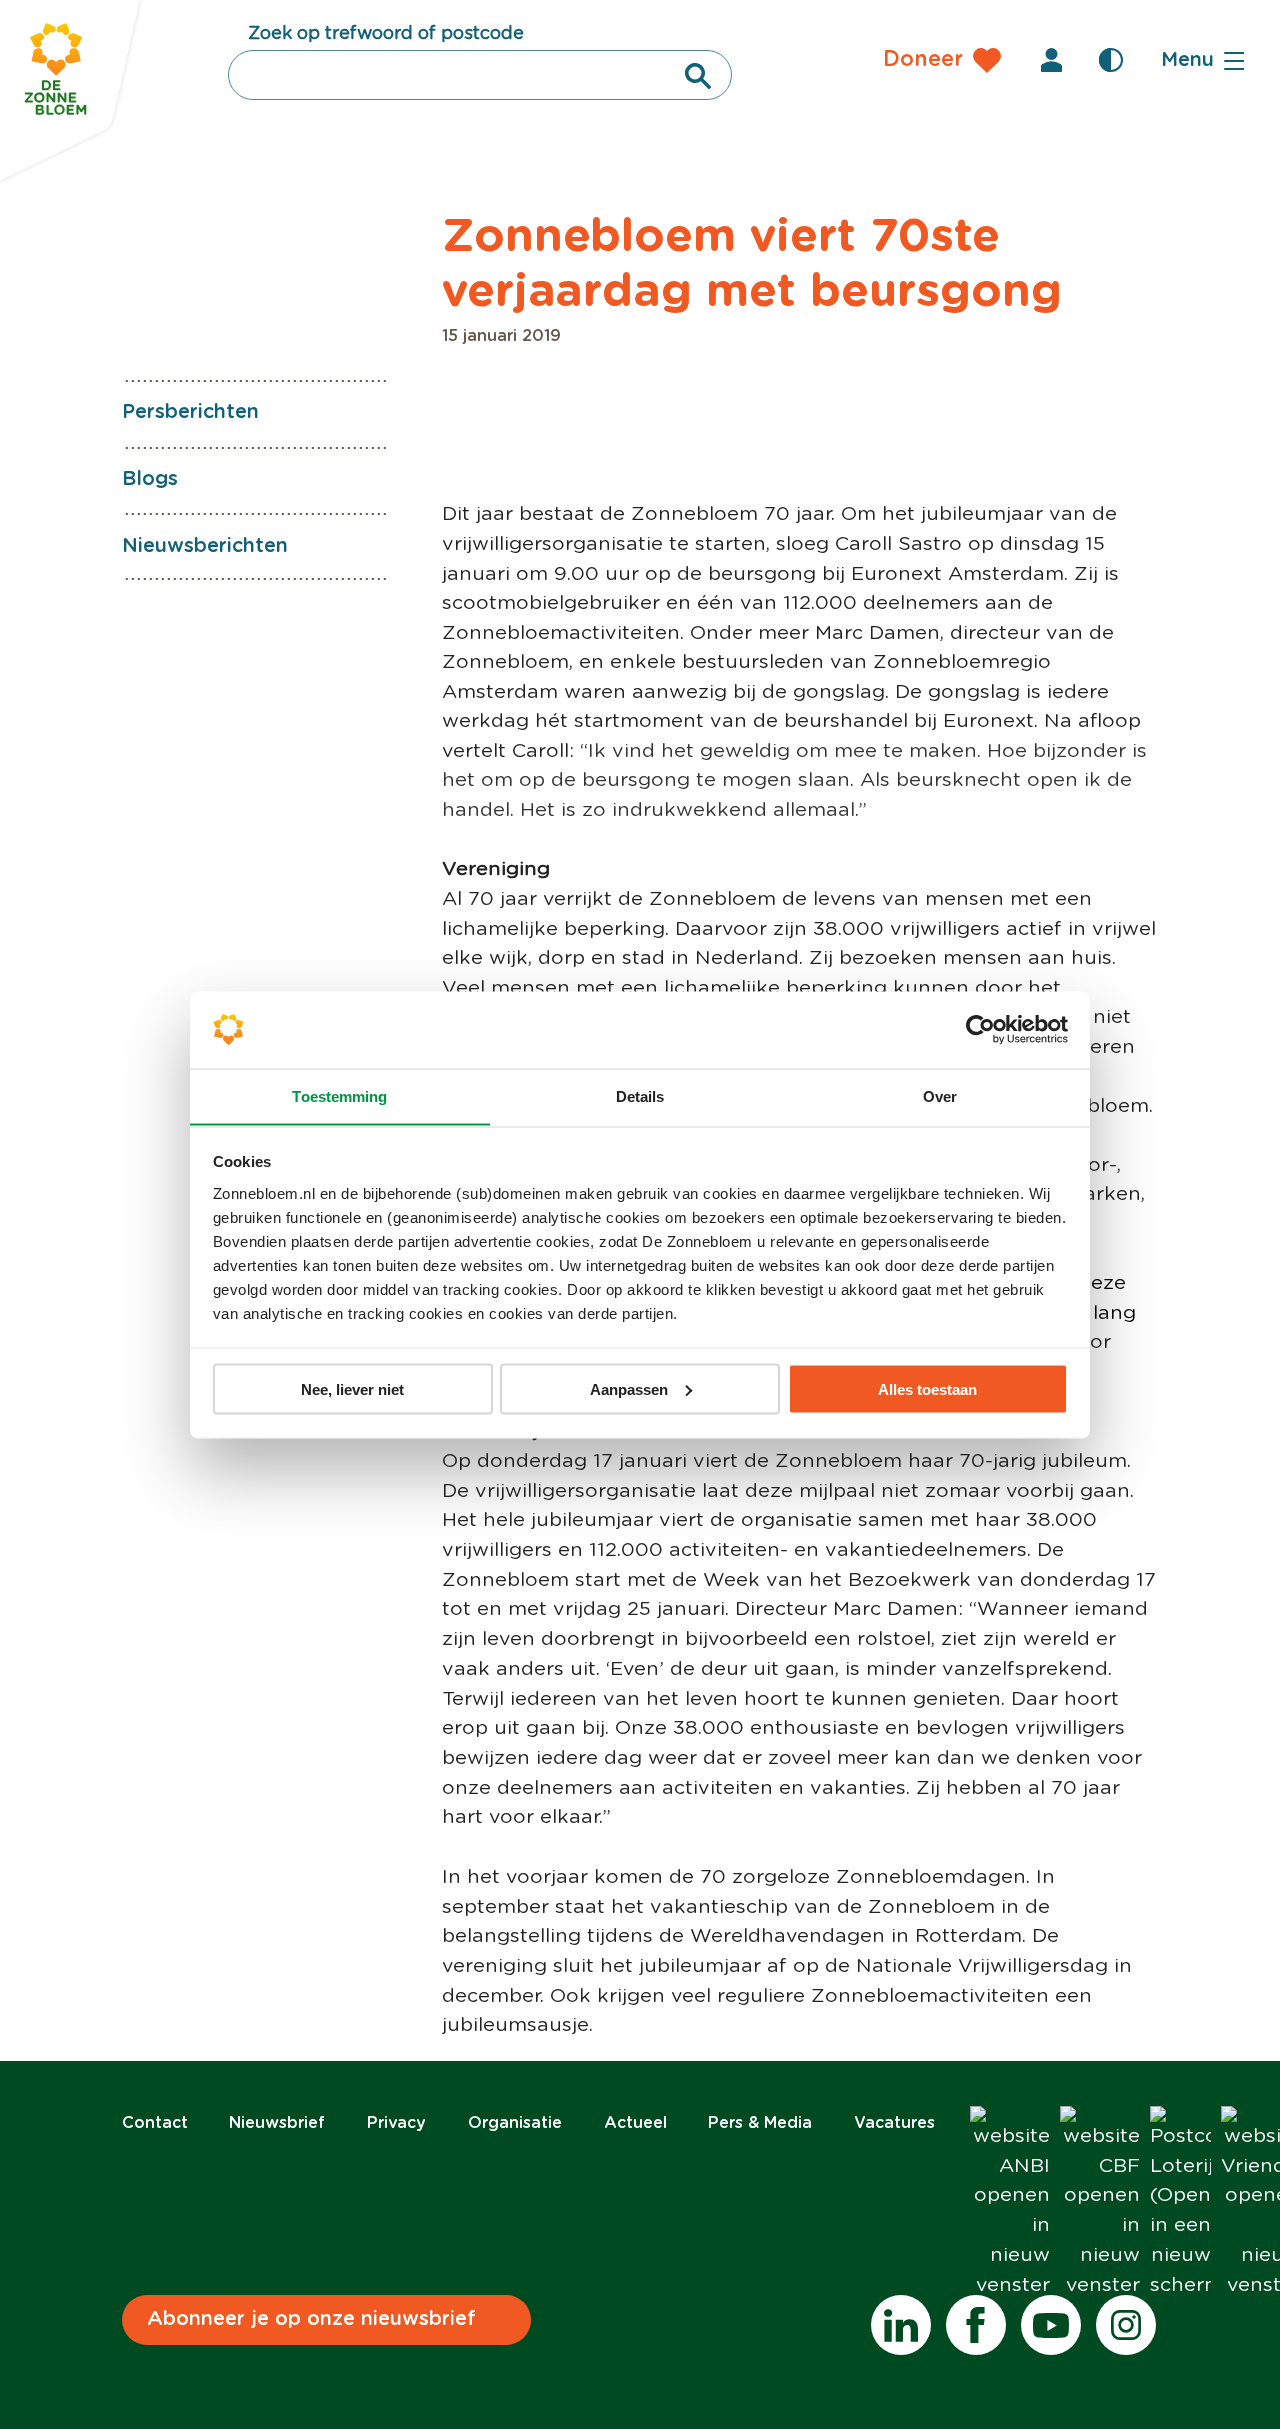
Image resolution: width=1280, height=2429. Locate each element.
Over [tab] (940, 1095)
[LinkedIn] (901, 2325)
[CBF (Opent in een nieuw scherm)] (1100, 2203)
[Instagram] (1126, 2325)
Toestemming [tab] (339, 1095)
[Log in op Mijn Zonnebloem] (1051, 60)
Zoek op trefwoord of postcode (386, 34)
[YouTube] (1051, 2325)
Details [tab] (640, 1095)
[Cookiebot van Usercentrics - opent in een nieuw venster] (980, 1030)
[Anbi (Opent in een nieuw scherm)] (1010, 2203)
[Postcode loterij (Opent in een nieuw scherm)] (1180, 2203)
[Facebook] (976, 2325)
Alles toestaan (927, 1388)
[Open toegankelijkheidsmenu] (1111, 60)
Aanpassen (629, 1388)
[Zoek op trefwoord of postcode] (698, 76)
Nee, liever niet (352, 1388)
